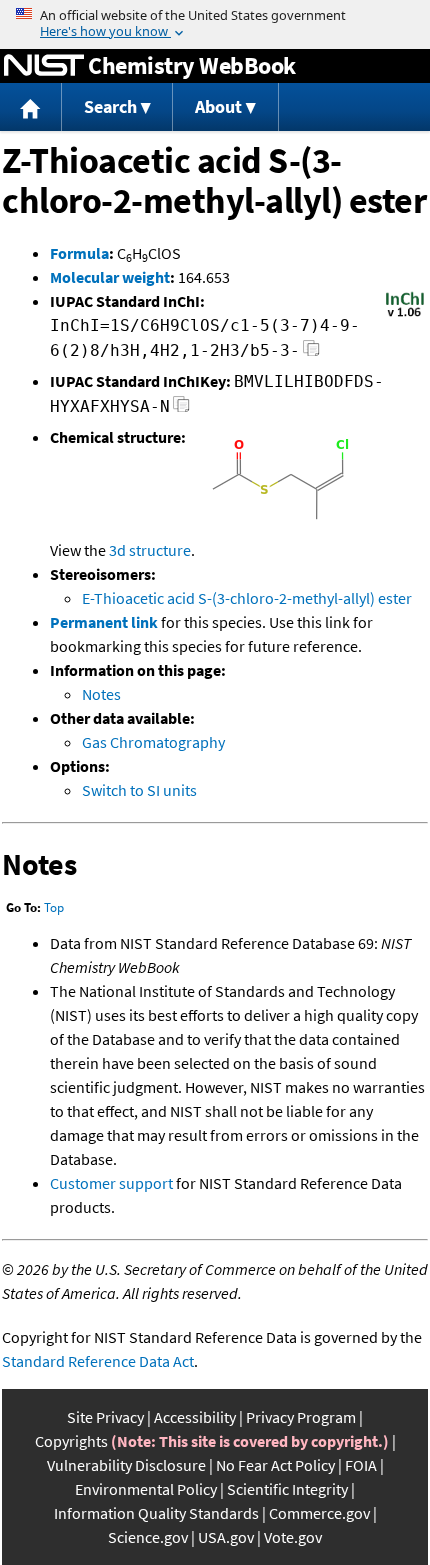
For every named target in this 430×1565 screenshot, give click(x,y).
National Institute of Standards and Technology (44, 66)
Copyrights (71, 1441)
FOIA (361, 1465)
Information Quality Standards (156, 1513)
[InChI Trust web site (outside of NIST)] (405, 315)
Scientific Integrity (287, 1489)
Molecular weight (110, 277)
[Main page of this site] (31, 107)
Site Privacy (105, 1417)
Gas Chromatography (153, 742)
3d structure (150, 550)
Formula (79, 253)
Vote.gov (293, 1537)
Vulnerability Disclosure (126, 1465)
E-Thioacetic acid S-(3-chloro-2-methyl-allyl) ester (247, 598)
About (218, 106)
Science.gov (148, 1537)
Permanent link (104, 622)
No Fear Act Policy (275, 1465)
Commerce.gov (319, 1513)
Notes (101, 694)
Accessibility (195, 1417)
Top (54, 907)
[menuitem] (31, 107)
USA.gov (226, 1537)
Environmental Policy (146, 1489)
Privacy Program (301, 1417)
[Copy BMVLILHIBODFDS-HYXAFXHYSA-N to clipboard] (181, 409)
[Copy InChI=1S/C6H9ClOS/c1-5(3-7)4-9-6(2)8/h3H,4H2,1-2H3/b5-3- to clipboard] (311, 353)
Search (110, 106)
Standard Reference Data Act (98, 1361)
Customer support (111, 1183)
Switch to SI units (139, 790)
